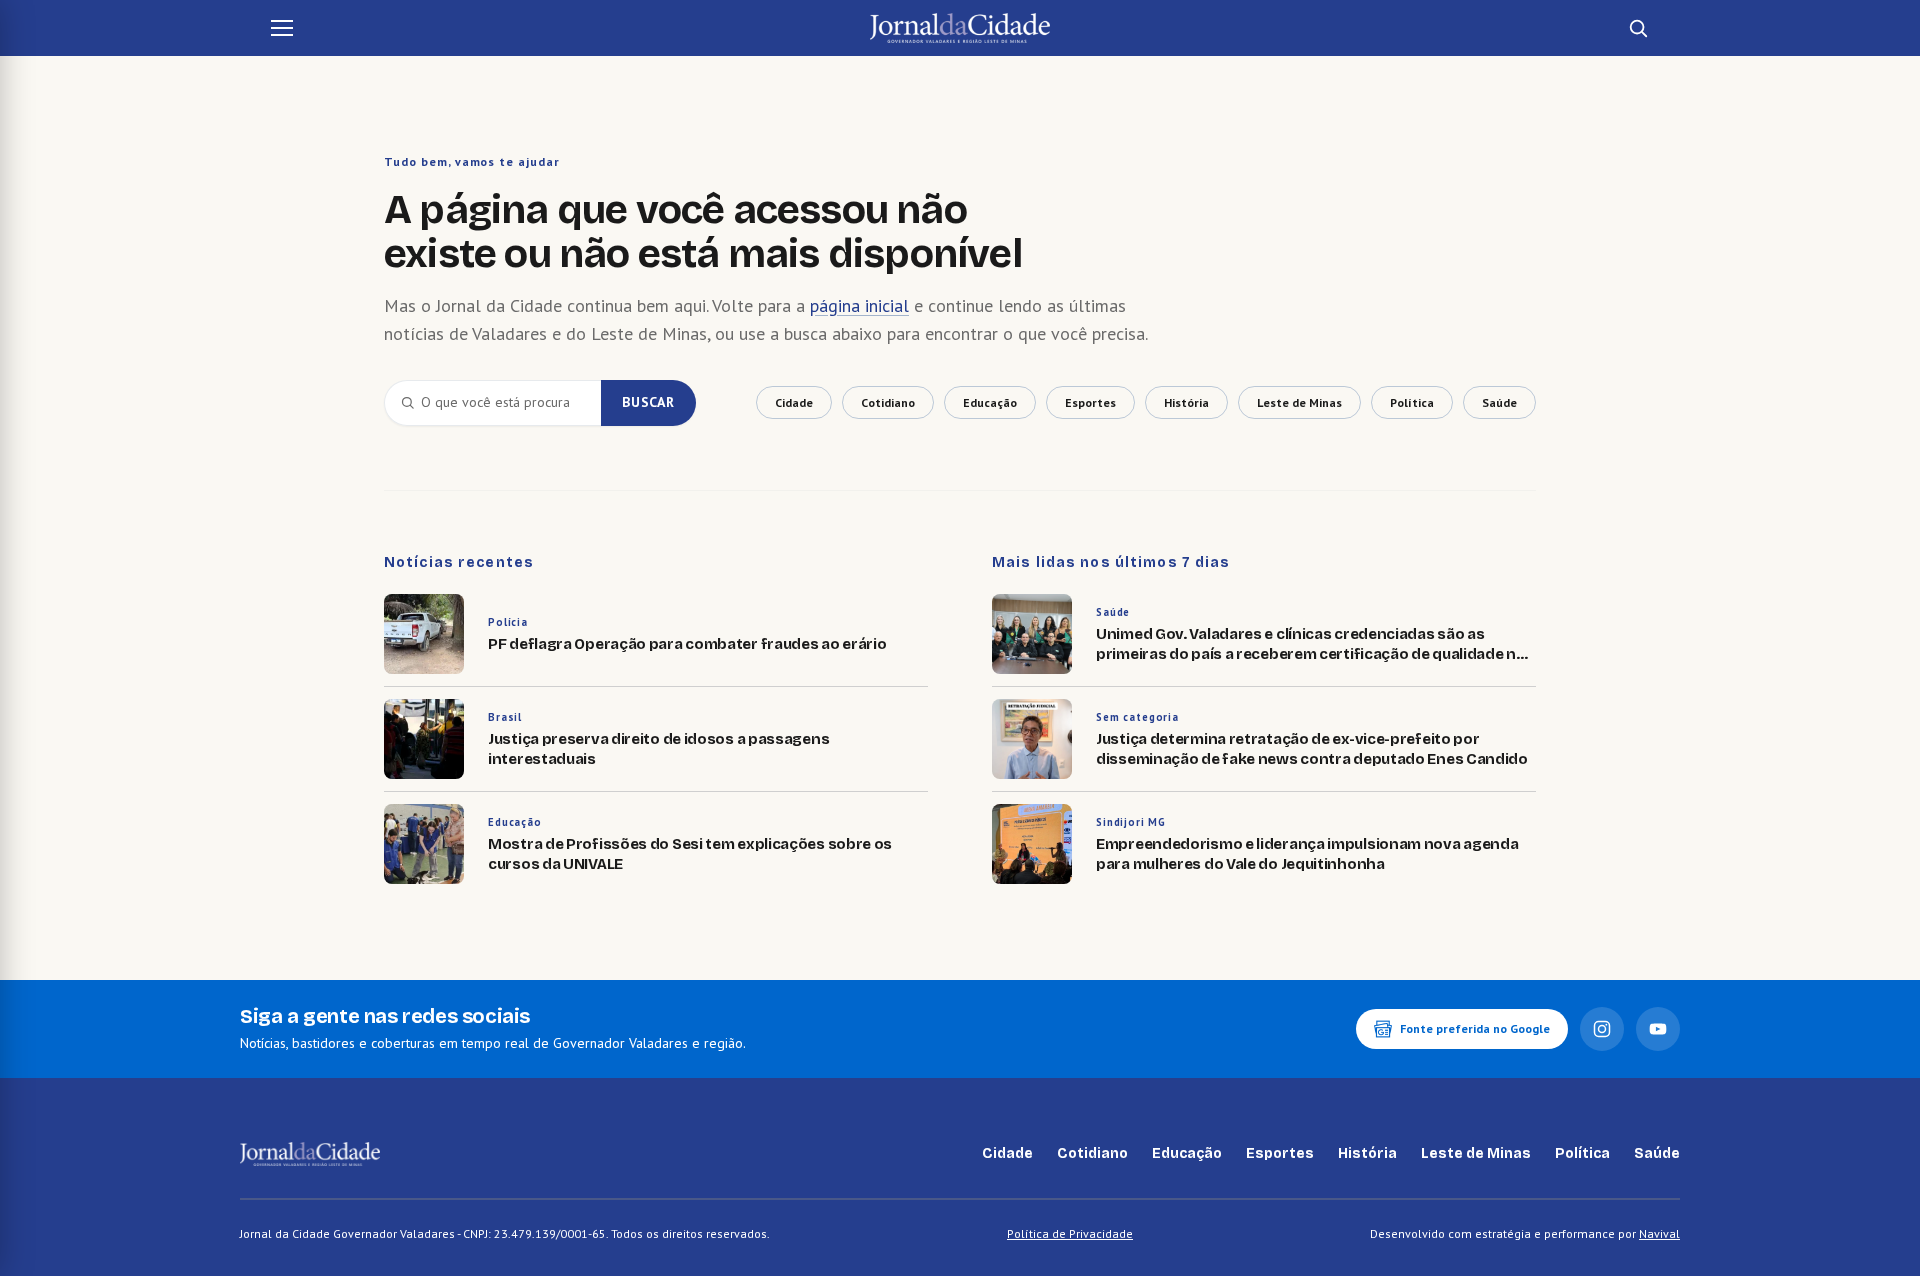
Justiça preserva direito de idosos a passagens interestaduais (658, 749)
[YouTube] (1658, 1029)
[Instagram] (1602, 1029)
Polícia (508, 622)
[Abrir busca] (1638, 28)
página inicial (859, 305)
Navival (1659, 1233)
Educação (515, 822)
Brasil (505, 717)
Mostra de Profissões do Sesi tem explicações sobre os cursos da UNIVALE (690, 854)
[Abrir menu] (282, 28)
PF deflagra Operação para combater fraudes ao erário (687, 644)
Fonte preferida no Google (1475, 1028)
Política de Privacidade (1070, 1233)
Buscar (648, 402)
